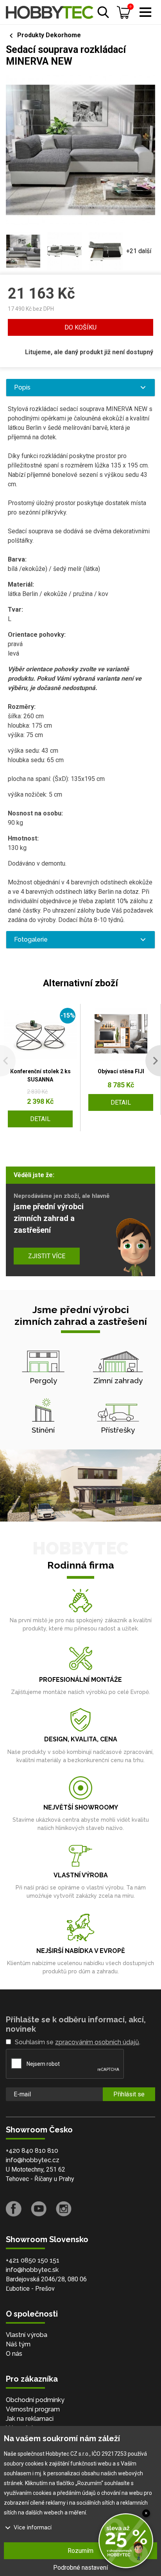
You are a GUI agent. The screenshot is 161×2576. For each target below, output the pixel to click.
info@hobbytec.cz (33, 2160)
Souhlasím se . (78, 2042)
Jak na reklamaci (30, 2419)
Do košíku (80, 327)
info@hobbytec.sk (32, 2270)
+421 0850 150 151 (33, 2260)
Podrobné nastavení (80, 2568)
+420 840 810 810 (32, 2151)
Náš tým (18, 2344)
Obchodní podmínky (35, 2400)
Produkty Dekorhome (49, 35)
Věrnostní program (33, 2409)
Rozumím (80, 2551)
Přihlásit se (129, 2094)
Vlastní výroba (27, 2335)
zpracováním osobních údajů (97, 2042)
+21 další (139, 251)
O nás (14, 2354)
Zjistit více (47, 1256)
